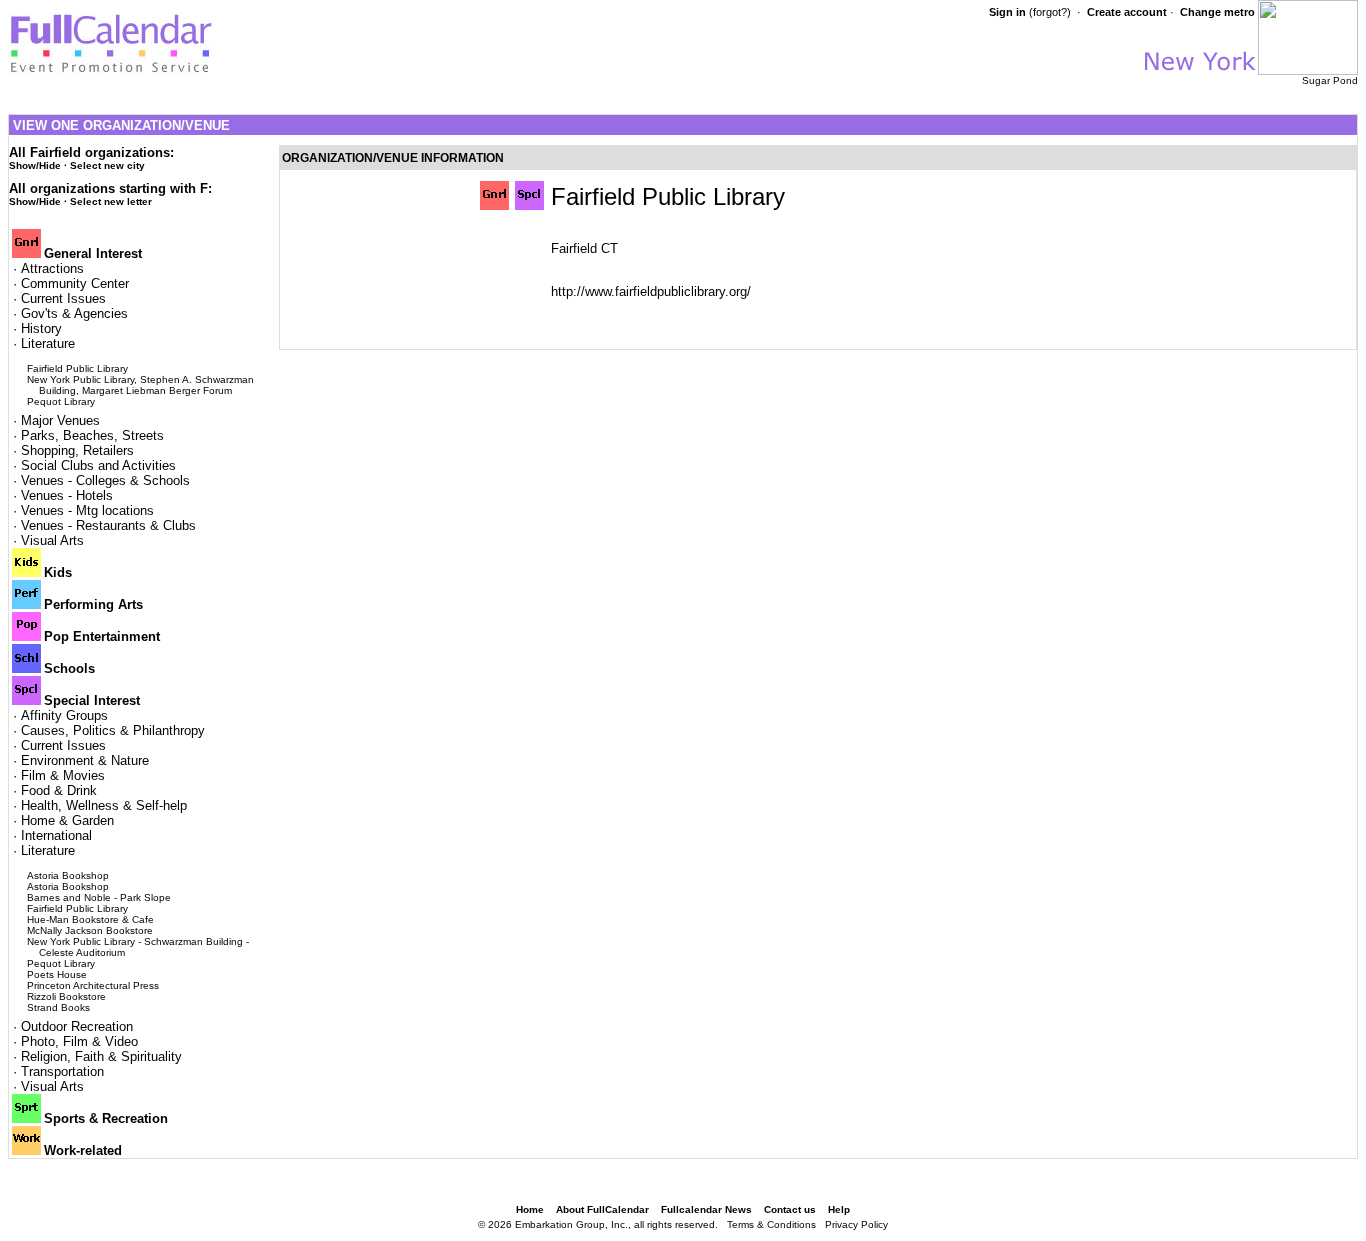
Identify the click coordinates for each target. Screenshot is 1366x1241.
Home (530, 1209)
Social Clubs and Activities (98, 465)
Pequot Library (61, 401)
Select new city (107, 165)
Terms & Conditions (771, 1224)
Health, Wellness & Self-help (104, 805)
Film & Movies (63, 775)
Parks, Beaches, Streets (92, 435)
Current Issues (63, 298)
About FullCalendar (602, 1209)
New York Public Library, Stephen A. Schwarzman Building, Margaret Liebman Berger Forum (140, 385)
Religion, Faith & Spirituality (101, 1056)
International (56, 835)
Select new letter (111, 201)
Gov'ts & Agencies (74, 313)
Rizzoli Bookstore (66, 996)
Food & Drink (59, 790)
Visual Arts (52, 540)
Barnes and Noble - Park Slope (99, 897)
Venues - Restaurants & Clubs (108, 525)
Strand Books (58, 1007)
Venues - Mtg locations (87, 510)
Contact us (790, 1209)
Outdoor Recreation (77, 1026)
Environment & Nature (85, 760)
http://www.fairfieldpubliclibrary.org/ (651, 291)
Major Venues (60, 420)
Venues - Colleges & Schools (105, 480)
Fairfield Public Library (77, 368)
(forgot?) (1050, 12)
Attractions (52, 268)
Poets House (57, 974)
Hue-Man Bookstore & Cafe (90, 919)
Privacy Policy (856, 1224)
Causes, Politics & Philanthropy (113, 730)
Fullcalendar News (706, 1209)
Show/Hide (35, 165)
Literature (48, 343)
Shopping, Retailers (77, 450)
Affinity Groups (64, 715)
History (41, 328)
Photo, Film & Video (79, 1041)
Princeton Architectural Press (93, 985)
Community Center (75, 283)
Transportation (62, 1071)
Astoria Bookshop (68, 875)
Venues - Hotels (67, 495)
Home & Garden (67, 820)
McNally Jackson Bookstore (90, 930)
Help (839, 1209)
